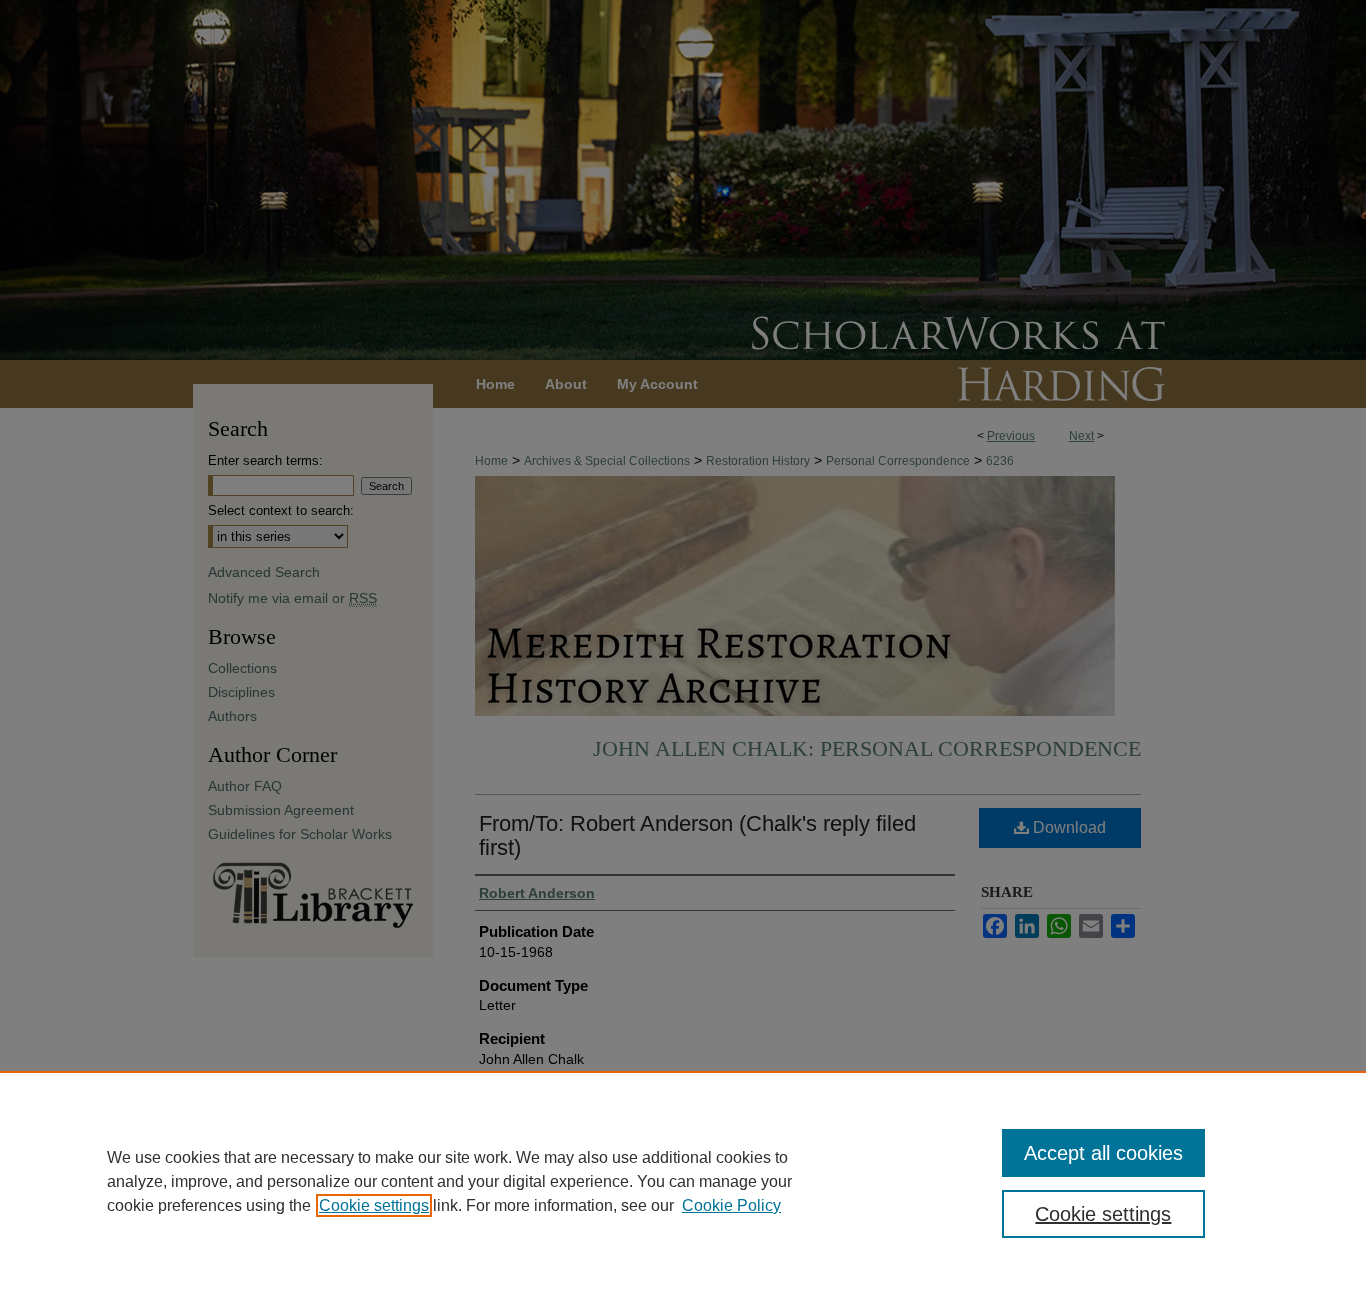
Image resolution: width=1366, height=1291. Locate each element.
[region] (683, 1181)
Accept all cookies (1103, 1153)
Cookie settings (374, 1205)
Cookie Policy (731, 1205)
